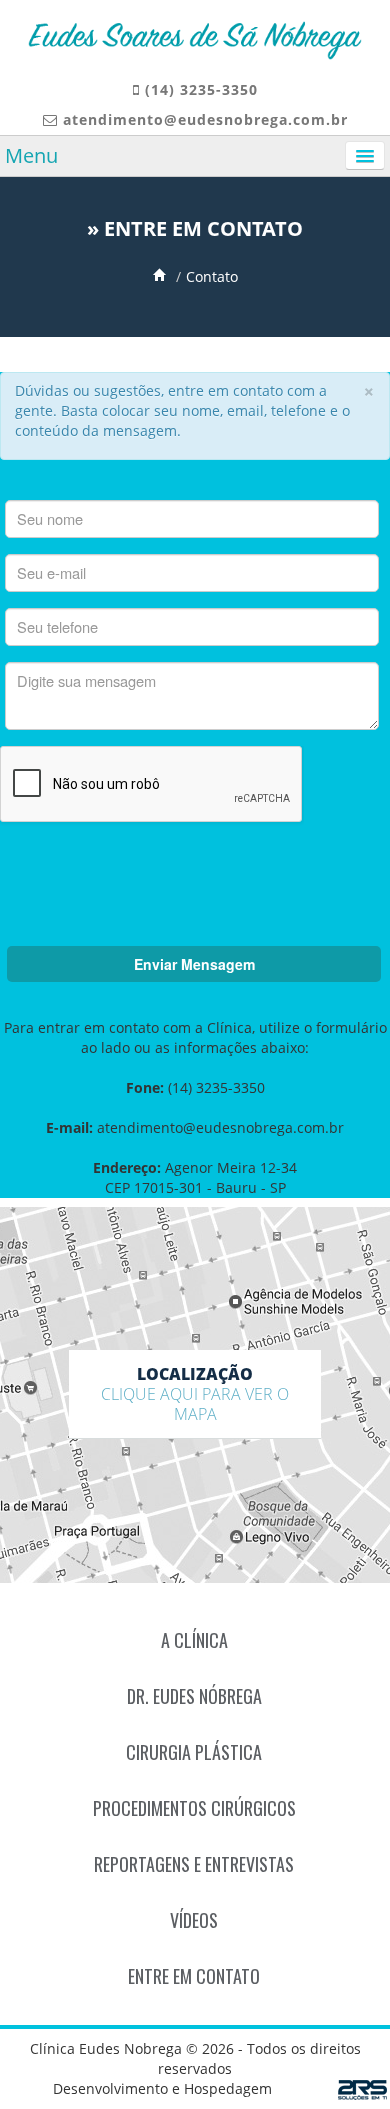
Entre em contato (194, 1976)
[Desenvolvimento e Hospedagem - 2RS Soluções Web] (364, 2091)
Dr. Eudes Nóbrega (194, 1696)
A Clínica (194, 1640)
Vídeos (194, 1920)
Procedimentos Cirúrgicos (194, 1808)
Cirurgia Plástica (194, 1752)
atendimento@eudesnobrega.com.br (205, 119)
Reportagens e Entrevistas (194, 1864)
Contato (212, 276)
